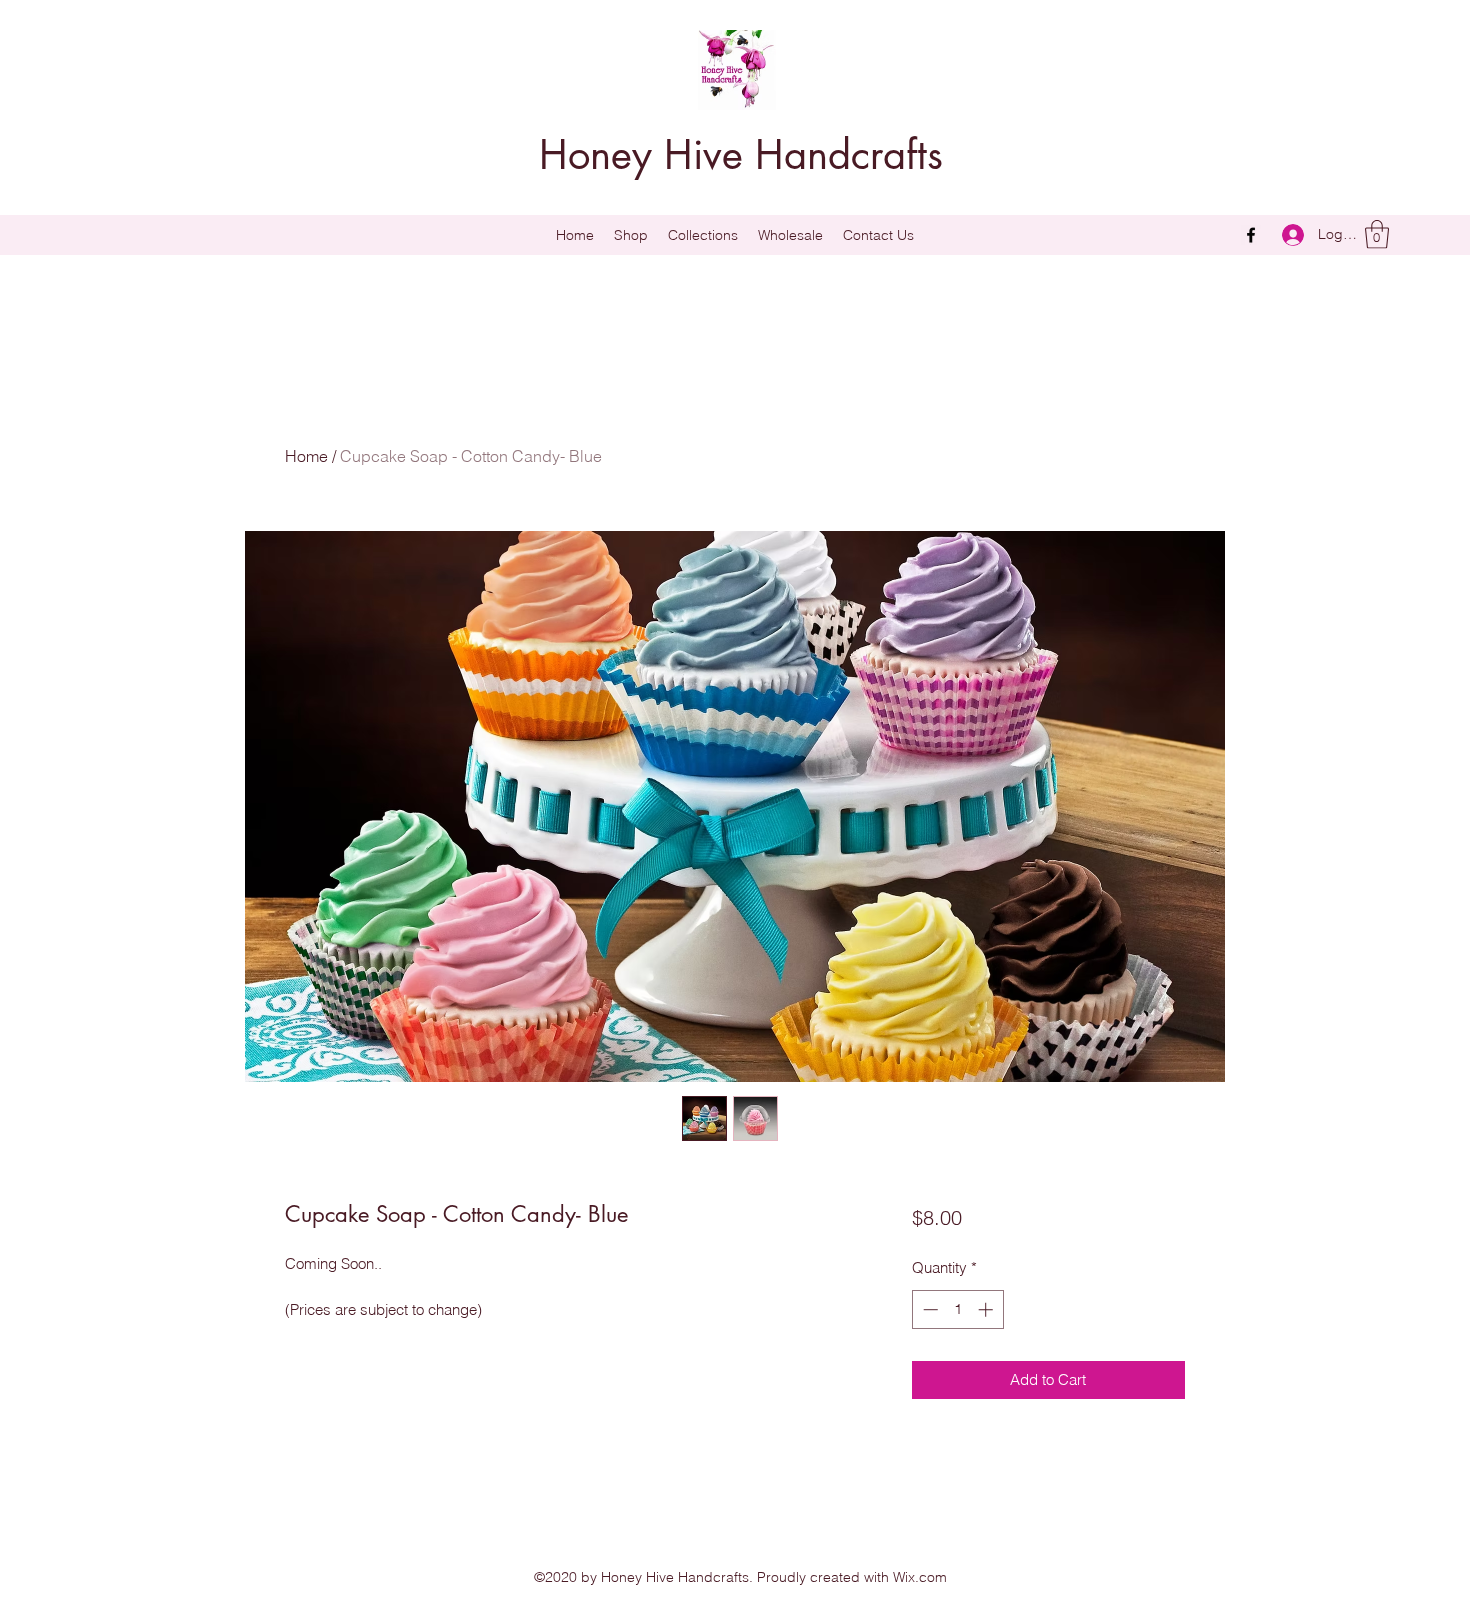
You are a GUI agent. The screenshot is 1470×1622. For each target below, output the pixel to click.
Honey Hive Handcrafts (741, 155)
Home (306, 456)
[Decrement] (928, 1309)
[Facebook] (1251, 235)
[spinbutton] (957, 1309)
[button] (703, 235)
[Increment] (987, 1309)
